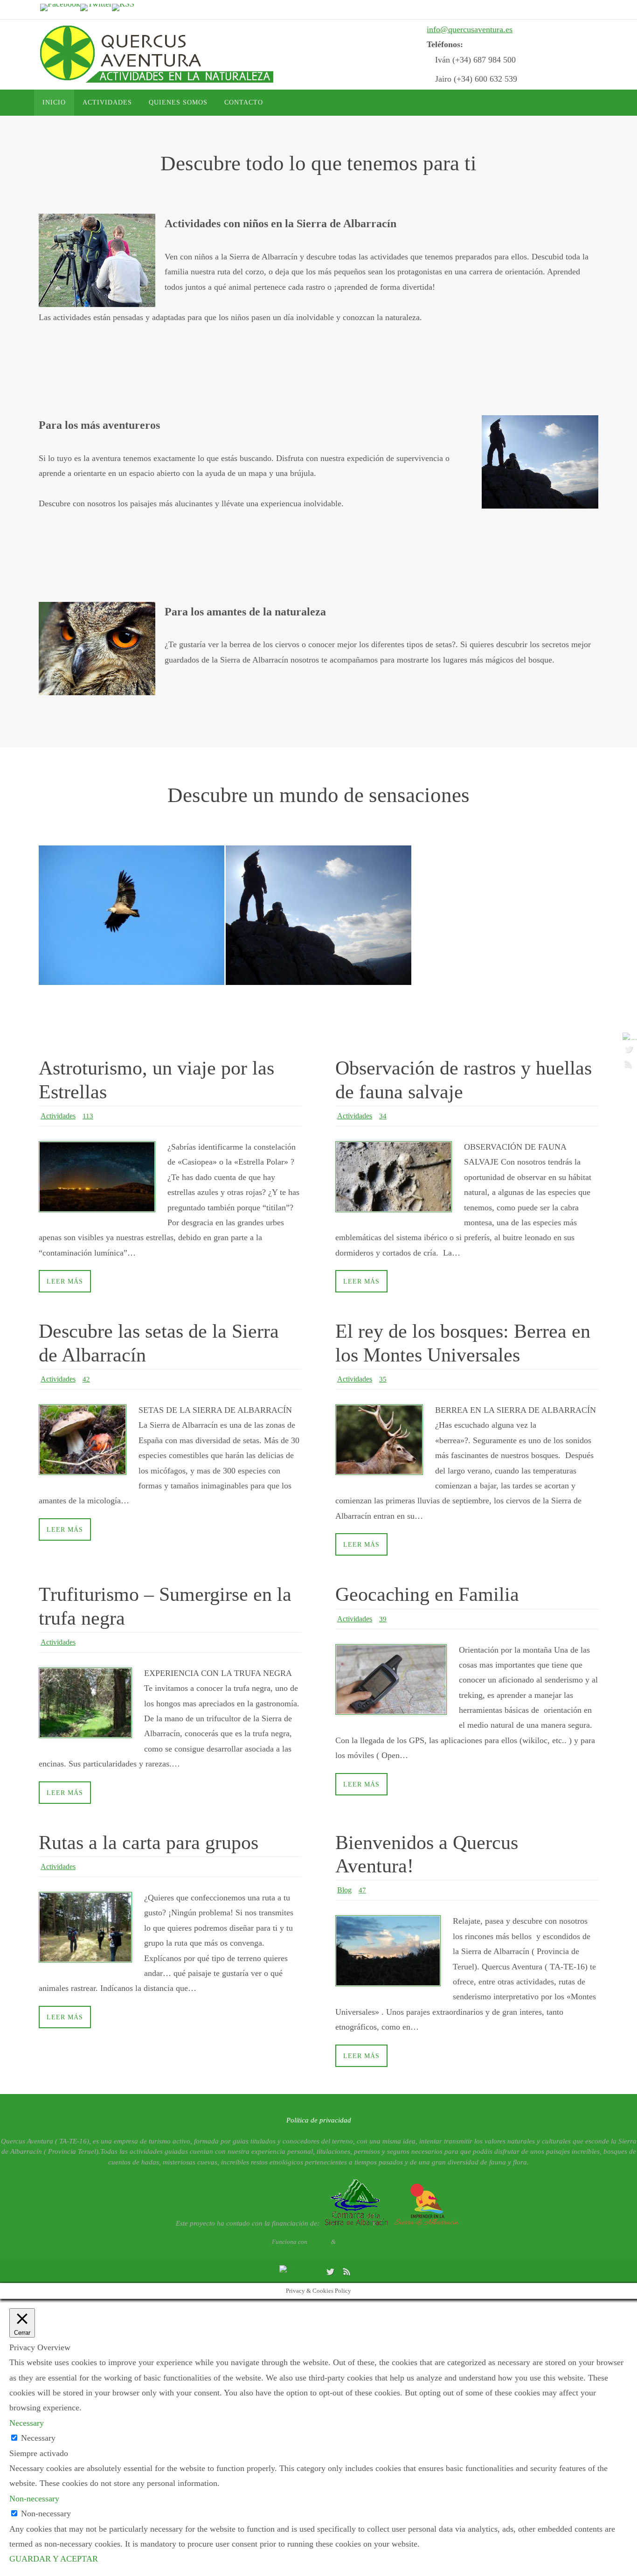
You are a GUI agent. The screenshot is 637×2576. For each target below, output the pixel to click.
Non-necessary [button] (34, 2499)
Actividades (58, 1116)
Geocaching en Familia (427, 1594)
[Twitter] (96, 7)
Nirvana (319, 2242)
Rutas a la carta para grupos (149, 1843)
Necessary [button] (27, 2423)
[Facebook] (60, 7)
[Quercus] (318, 908)
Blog (344, 1890)
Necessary (38, 2438)
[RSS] (123, 7)
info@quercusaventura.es (470, 29)
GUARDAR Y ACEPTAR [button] (54, 2559)
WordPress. (351, 2242)
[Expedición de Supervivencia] (132, 894)
